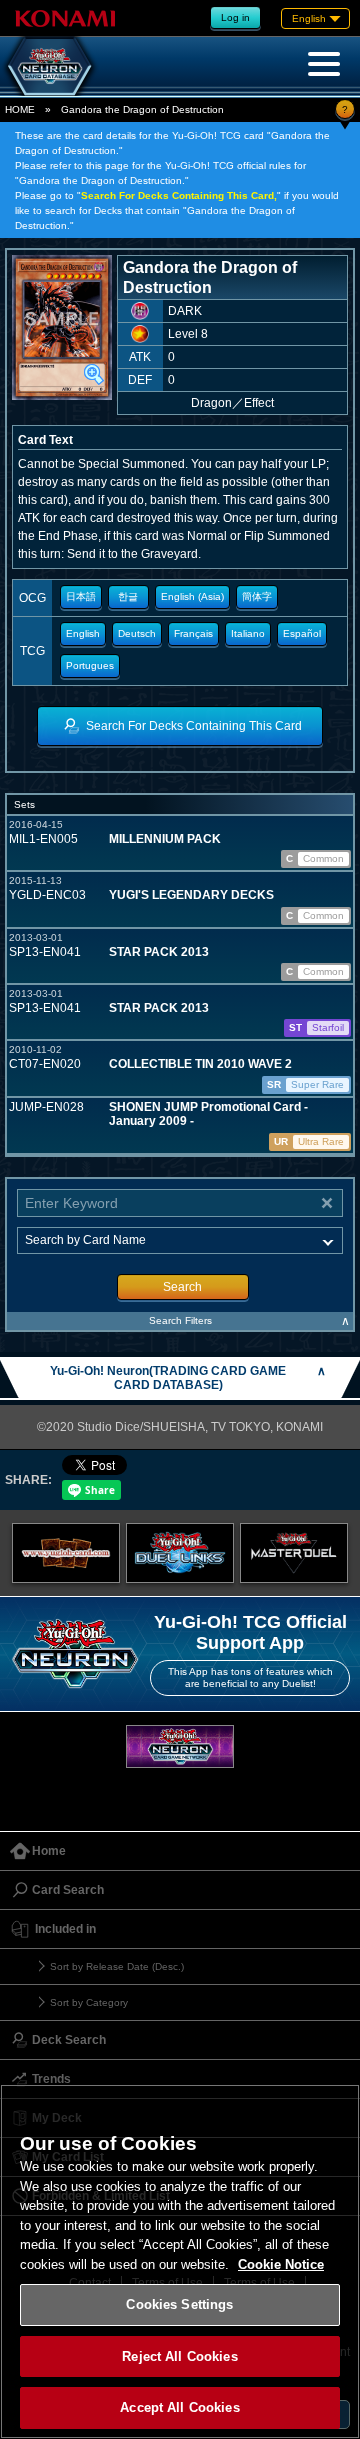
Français (193, 633)
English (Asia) (192, 596)
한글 (128, 596)
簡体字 (257, 596)
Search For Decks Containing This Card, (179, 195)
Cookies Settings (179, 2304)
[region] (180, 2261)
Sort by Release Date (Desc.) (117, 1966)
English (83, 633)
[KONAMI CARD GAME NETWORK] (180, 1746)
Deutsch (137, 633)
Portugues (90, 665)
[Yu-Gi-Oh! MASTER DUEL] (294, 1553)
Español (302, 633)
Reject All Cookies (179, 2356)
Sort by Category (89, 2002)
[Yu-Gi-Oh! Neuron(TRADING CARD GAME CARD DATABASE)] (50, 66)
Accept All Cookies (179, 2407)
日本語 (81, 596)
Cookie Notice (281, 2264)
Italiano (248, 633)
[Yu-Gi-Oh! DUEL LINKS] (180, 1553)
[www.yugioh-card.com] (66, 1553)
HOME (20, 109)
